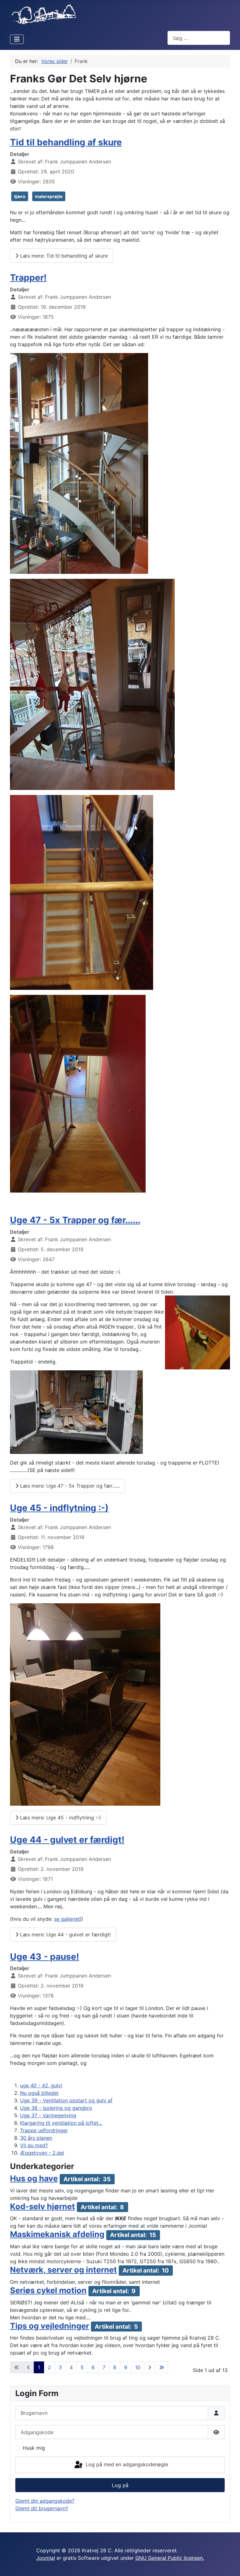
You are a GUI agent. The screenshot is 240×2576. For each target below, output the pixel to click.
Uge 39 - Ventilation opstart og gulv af (66, 2100)
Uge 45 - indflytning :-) (59, 1508)
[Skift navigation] (17, 39)
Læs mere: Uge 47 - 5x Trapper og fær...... (69, 1486)
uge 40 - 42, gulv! (41, 2085)
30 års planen (36, 2138)
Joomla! (46, 2558)
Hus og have (34, 2178)
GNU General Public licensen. (170, 2558)
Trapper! (28, 278)
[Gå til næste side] (150, 2367)
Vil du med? (34, 2145)
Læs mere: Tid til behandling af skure (63, 256)
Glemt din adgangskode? (45, 2501)
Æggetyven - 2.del (42, 2153)
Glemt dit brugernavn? (42, 2508)
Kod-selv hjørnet (42, 2206)
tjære (20, 196)
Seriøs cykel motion (48, 2290)
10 (138, 2367)
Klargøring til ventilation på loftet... (61, 2123)
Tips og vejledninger (50, 2326)
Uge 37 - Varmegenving (48, 2115)
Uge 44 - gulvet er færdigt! (67, 1840)
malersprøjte (49, 196)
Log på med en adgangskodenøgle (126, 2464)
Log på (120, 2485)
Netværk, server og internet (63, 2270)
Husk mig (34, 2448)
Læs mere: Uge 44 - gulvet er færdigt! (65, 1934)
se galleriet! (68, 1919)
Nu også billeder (39, 2093)
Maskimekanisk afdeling (57, 2234)
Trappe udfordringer (44, 2130)
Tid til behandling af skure (66, 142)
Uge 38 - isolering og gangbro (56, 2108)
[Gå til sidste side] (162, 2367)
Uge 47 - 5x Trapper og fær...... (75, 1220)
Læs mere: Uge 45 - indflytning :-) (60, 1818)
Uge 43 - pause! (45, 1957)
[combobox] (199, 38)
